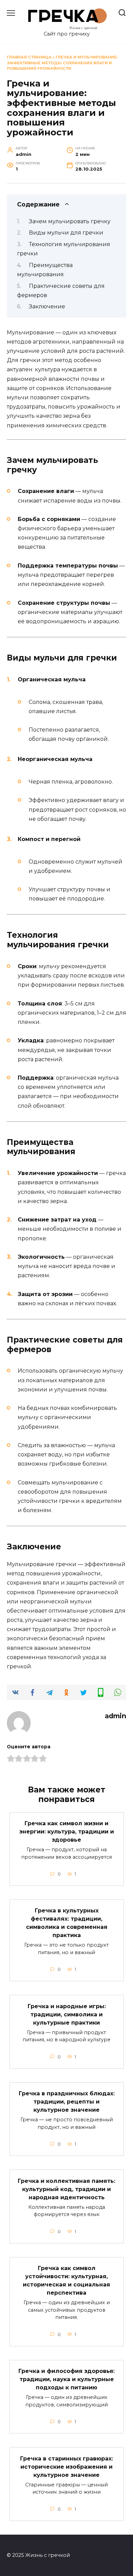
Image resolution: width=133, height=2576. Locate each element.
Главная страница (29, 57)
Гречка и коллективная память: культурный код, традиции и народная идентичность (66, 2189)
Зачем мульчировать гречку (70, 221)
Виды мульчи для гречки (66, 233)
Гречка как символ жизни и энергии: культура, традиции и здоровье (67, 1832)
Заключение (47, 306)
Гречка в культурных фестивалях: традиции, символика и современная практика (67, 1923)
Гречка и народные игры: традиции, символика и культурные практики (67, 2014)
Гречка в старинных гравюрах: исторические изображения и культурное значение (66, 2466)
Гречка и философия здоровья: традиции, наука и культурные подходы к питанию (66, 2379)
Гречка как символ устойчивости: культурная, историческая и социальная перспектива (66, 2280)
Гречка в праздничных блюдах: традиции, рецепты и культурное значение (67, 2102)
